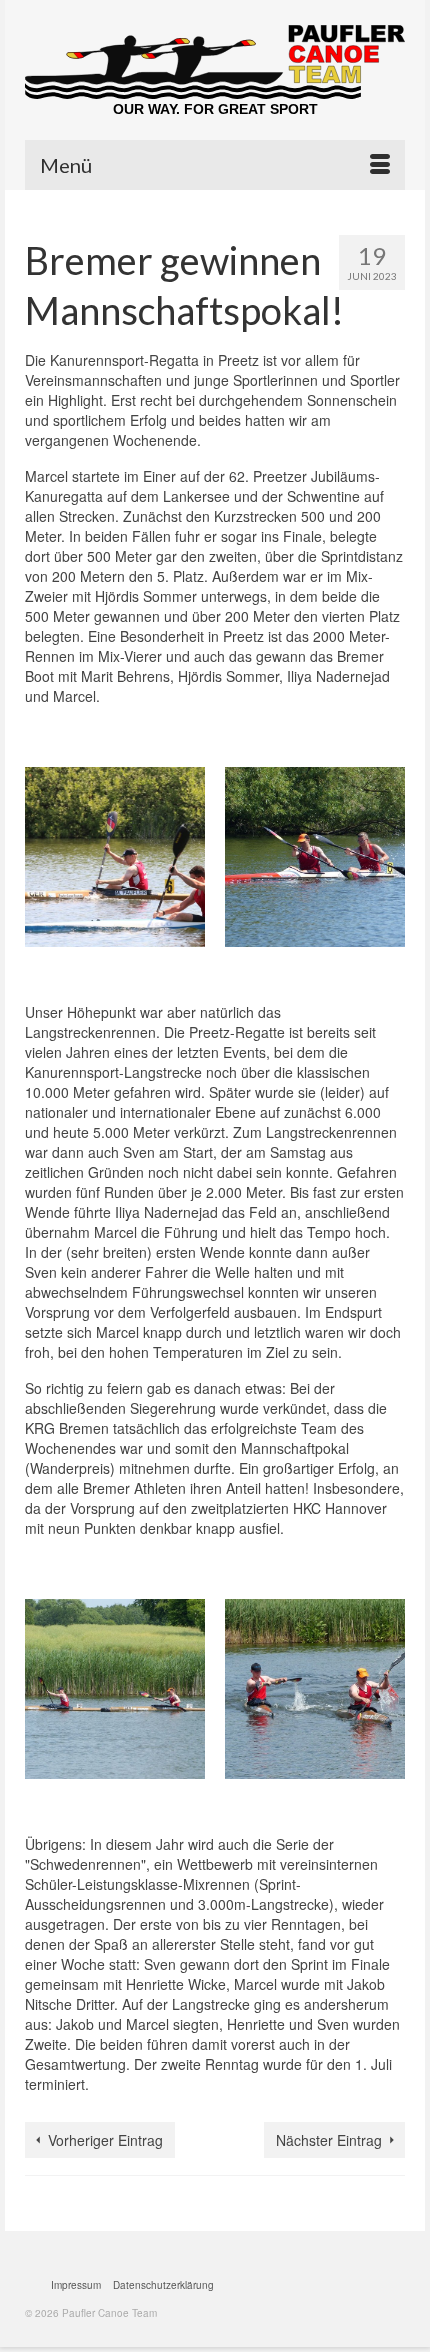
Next (387, 862)
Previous (42, 862)
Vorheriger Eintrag (105, 2140)
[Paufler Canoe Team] (215, 62)
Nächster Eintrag (329, 2140)
